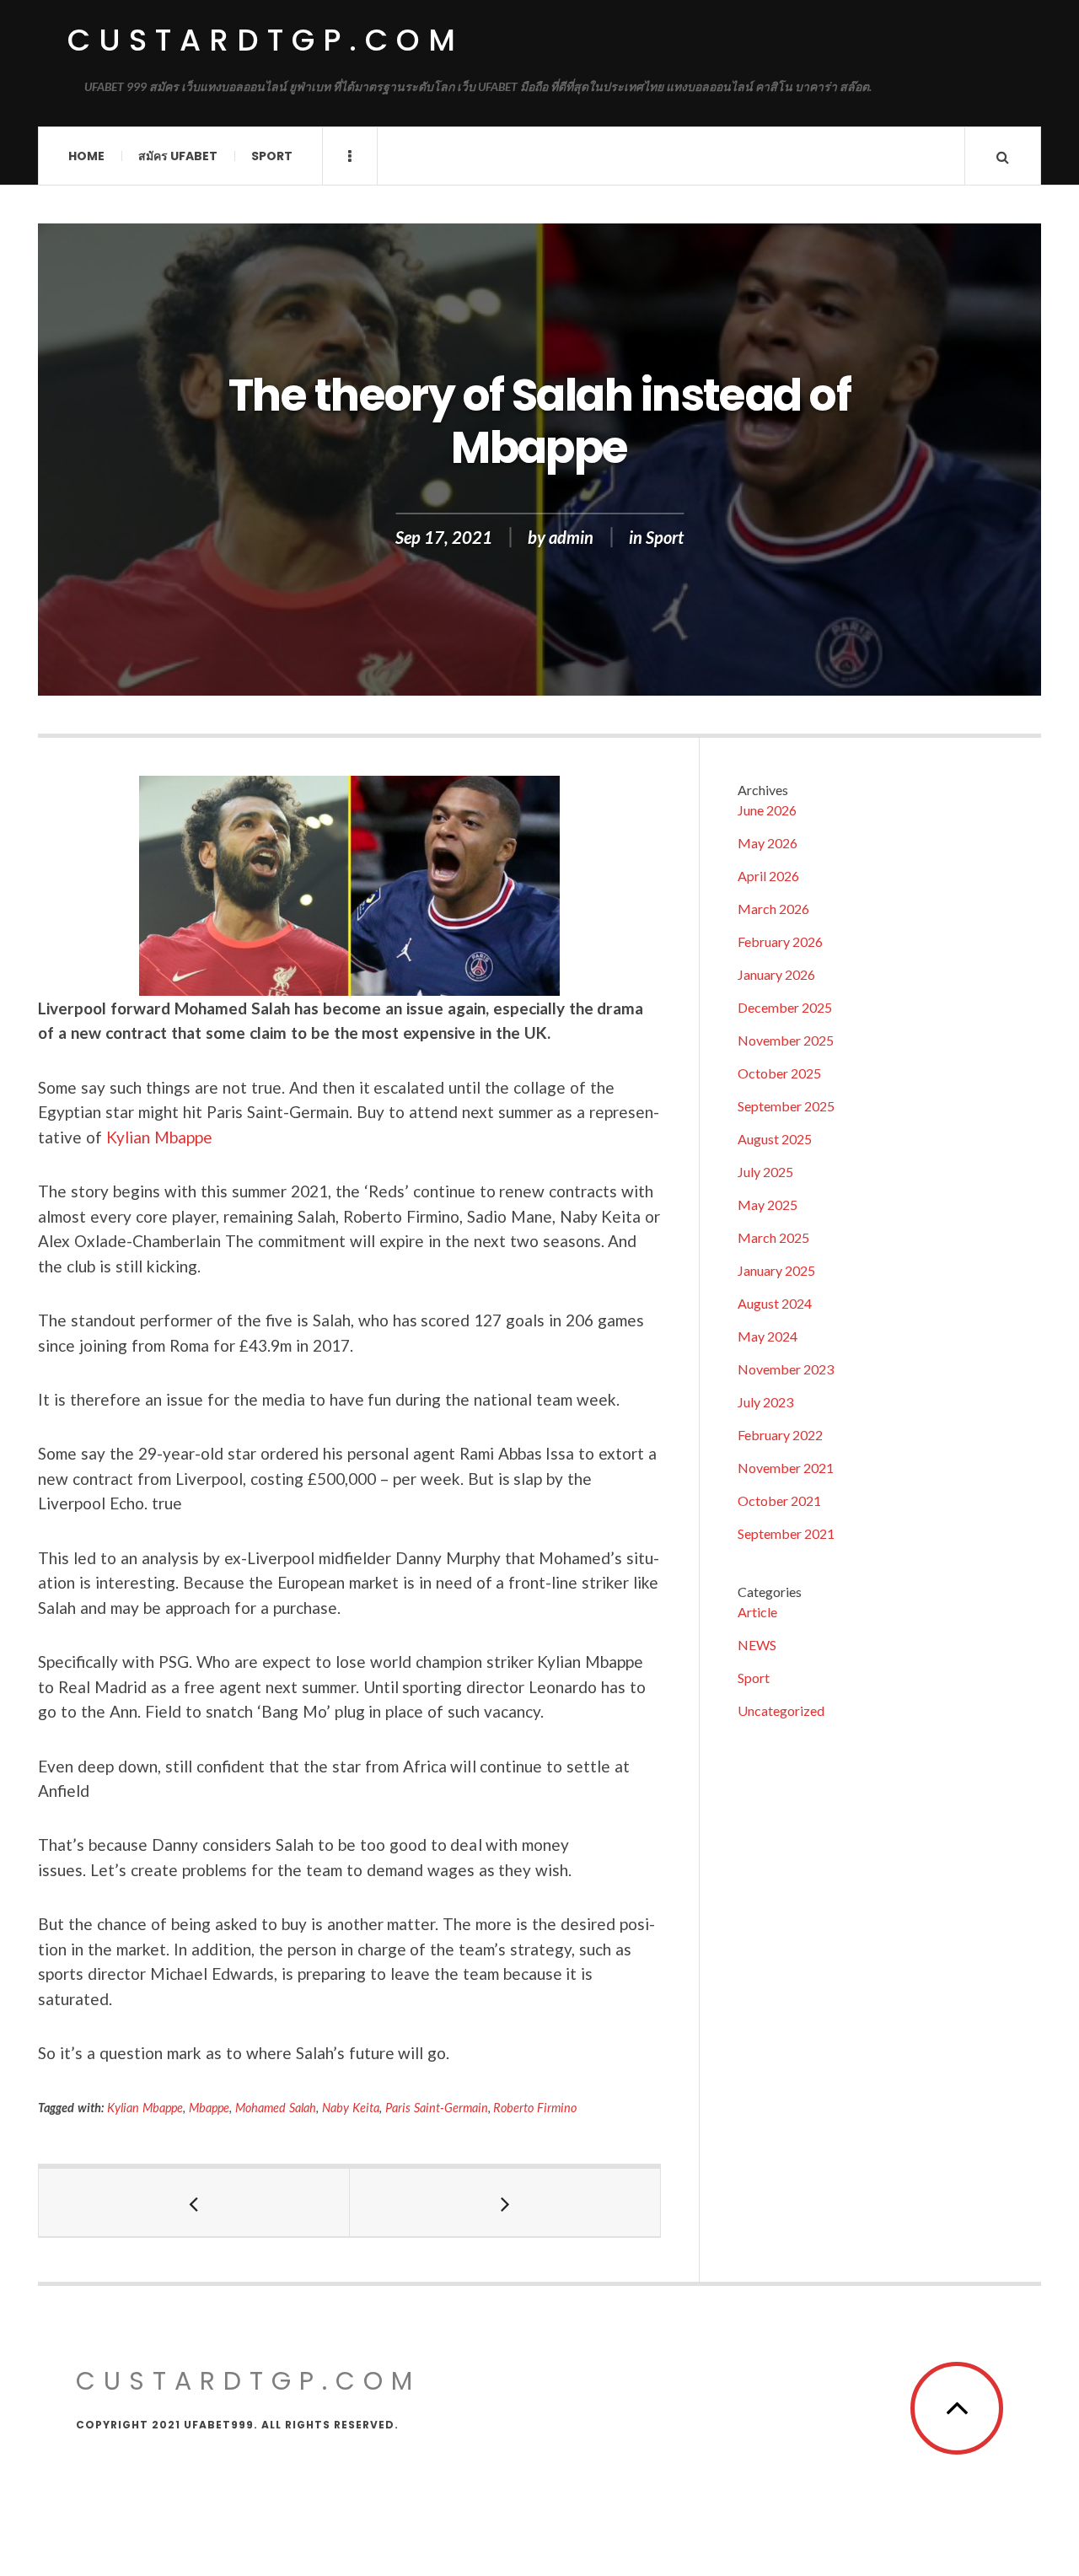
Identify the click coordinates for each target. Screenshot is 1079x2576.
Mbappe (209, 2108)
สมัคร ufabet (178, 156)
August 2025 (775, 1139)
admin (571, 537)
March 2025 (773, 1237)
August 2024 (775, 1303)
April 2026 (768, 876)
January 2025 (776, 1270)
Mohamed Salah (276, 2108)
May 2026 (768, 843)
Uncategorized (781, 1710)
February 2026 (780, 941)
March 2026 (773, 909)
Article (757, 1612)
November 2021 (786, 1468)
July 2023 (765, 1402)
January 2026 (776, 974)
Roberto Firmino (535, 2108)
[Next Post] (505, 2202)
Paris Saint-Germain (437, 2108)
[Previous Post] (194, 2202)
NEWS (757, 1645)
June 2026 (767, 810)
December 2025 (785, 1007)
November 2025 (786, 1040)
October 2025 (779, 1073)
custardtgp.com (266, 40)
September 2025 (786, 1106)
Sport (272, 156)
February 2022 (780, 1435)
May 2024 (768, 1336)
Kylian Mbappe (159, 1137)
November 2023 (786, 1369)
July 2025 (765, 1172)
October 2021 (779, 1500)
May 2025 (768, 1205)
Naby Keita (351, 2108)
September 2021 (786, 1533)
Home (86, 156)
